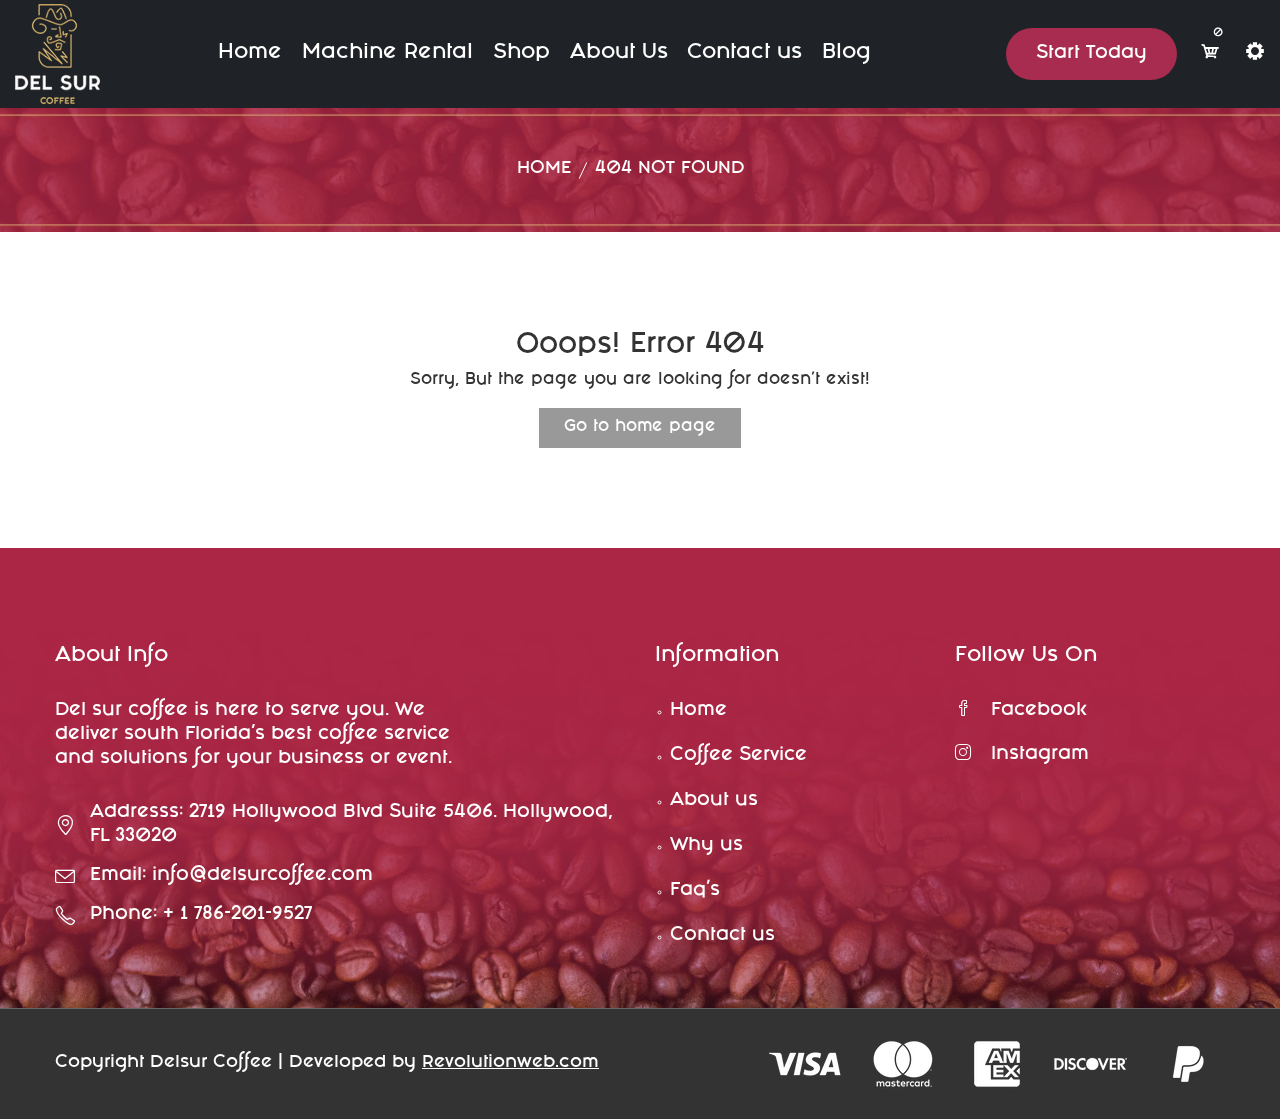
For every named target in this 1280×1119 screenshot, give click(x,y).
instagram (1040, 755)
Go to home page (640, 427)
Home (250, 53)
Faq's (695, 891)
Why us (706, 846)
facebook (1039, 711)
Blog (846, 53)
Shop (521, 53)
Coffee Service (738, 756)
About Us (619, 53)
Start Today (1091, 54)
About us (714, 801)
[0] (1210, 53)
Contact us (744, 53)
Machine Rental (387, 53)
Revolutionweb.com (510, 1063)
